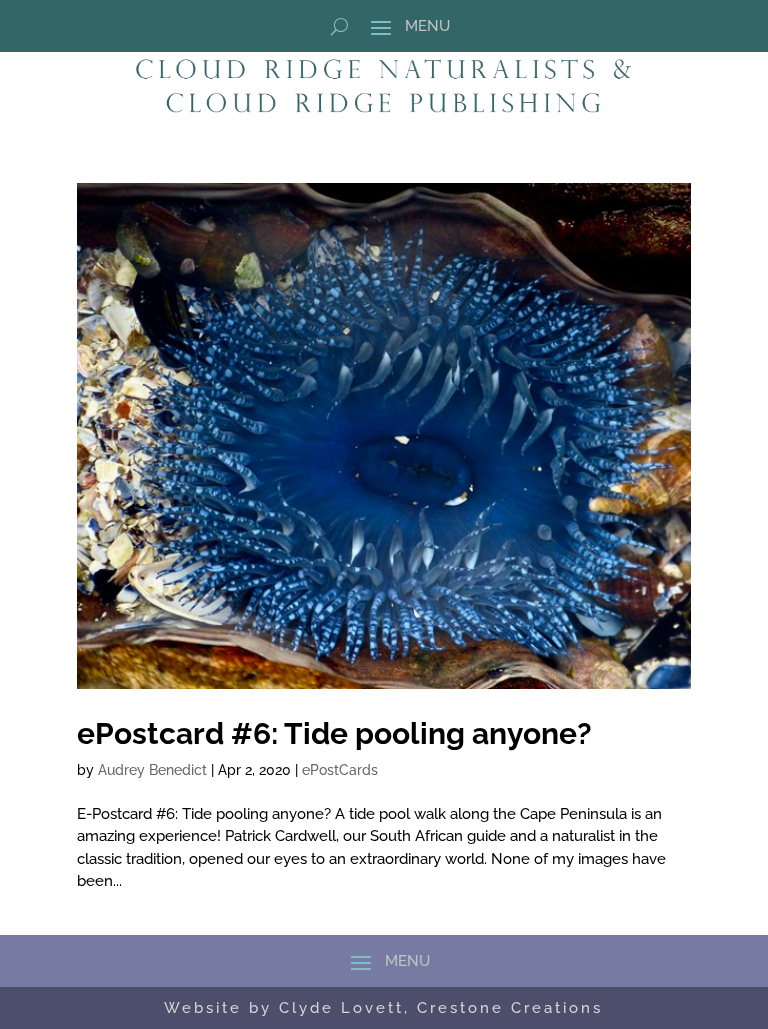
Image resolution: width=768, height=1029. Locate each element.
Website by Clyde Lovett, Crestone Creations (383, 1008)
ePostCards (340, 770)
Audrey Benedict (152, 770)
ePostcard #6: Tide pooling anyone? (334, 733)
